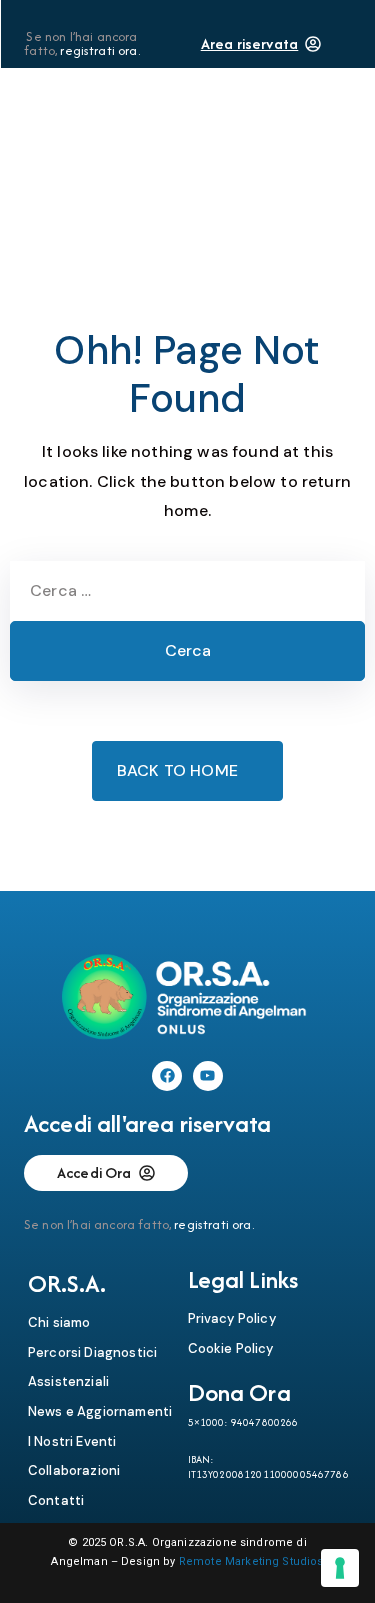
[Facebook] (167, 1076)
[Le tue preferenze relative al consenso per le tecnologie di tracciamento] (340, 1568)
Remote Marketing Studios (251, 1561)
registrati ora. (99, 50)
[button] (272, 132)
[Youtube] (208, 1076)
